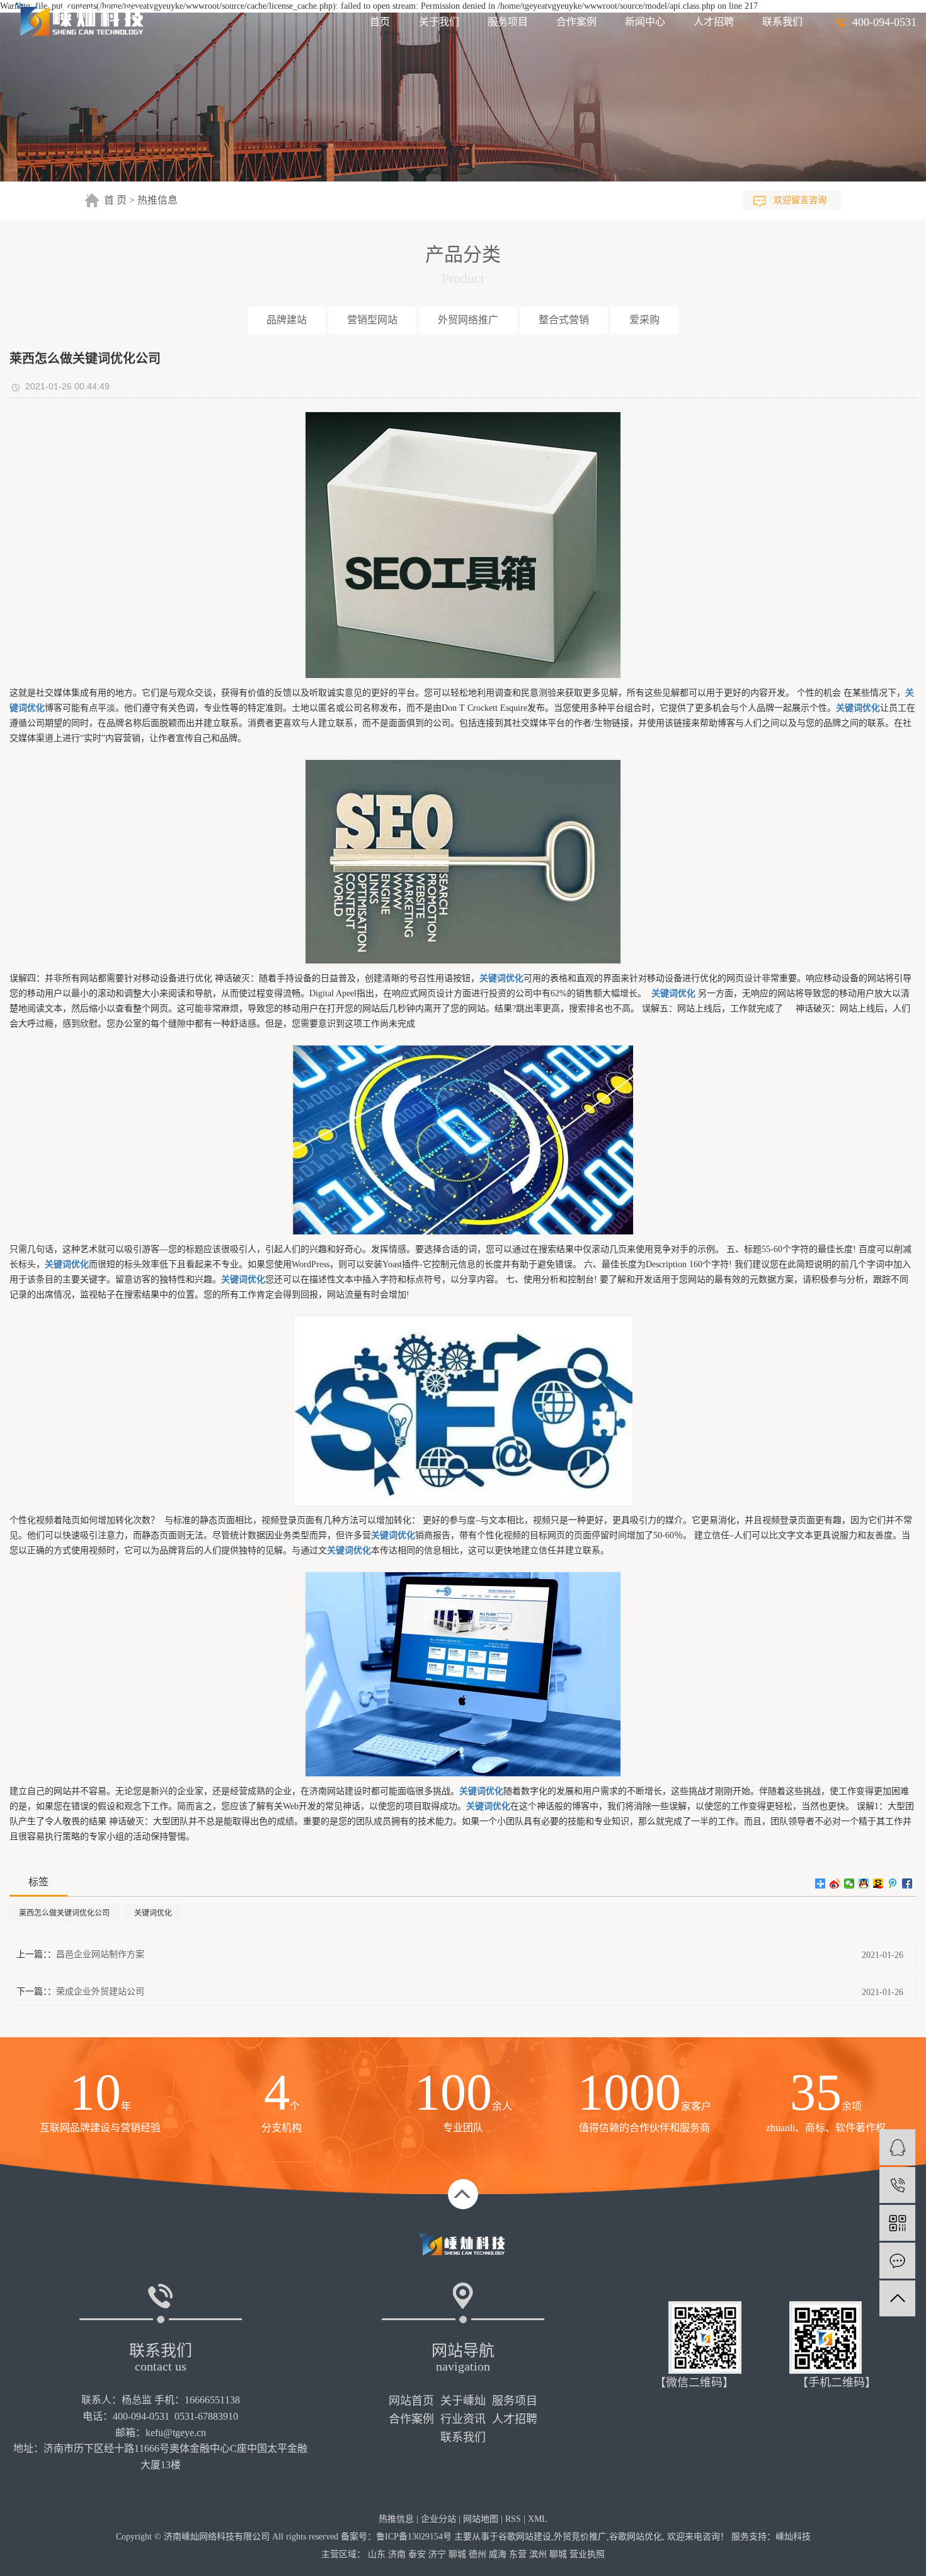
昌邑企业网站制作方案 (100, 1954)
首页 (380, 22)
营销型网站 (372, 320)
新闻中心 (645, 22)
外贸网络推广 (468, 320)
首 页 (115, 200)
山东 (377, 2554)
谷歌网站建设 (525, 2537)
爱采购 (644, 320)
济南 (397, 2554)
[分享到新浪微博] (835, 1883)
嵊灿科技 (793, 2537)
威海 (498, 2554)
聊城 (457, 2554)
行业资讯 (463, 2419)
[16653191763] (897, 2185)
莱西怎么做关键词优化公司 (64, 1913)
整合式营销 (564, 320)
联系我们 (782, 22)
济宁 (437, 2554)
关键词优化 (153, 1913)
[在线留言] (897, 2261)
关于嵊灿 (463, 2401)
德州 (477, 2554)
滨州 (538, 2554)
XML (538, 2519)
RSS (513, 2519)
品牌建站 (287, 320)
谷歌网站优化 (636, 2537)
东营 (518, 2554)
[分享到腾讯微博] (893, 1883)
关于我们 (439, 22)
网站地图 (481, 2519)
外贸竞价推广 (580, 2537)
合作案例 (576, 22)
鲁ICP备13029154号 (414, 2537)
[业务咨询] (897, 2147)
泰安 (417, 2554)
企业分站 (438, 2519)
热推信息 (157, 200)
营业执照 (587, 2554)
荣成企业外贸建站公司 (100, 1992)
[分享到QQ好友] (864, 1883)
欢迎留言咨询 (800, 200)
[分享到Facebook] (907, 1883)
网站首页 (411, 2401)
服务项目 (508, 22)
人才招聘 (714, 22)
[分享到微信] (849, 1883)
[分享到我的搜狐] (878, 1883)
